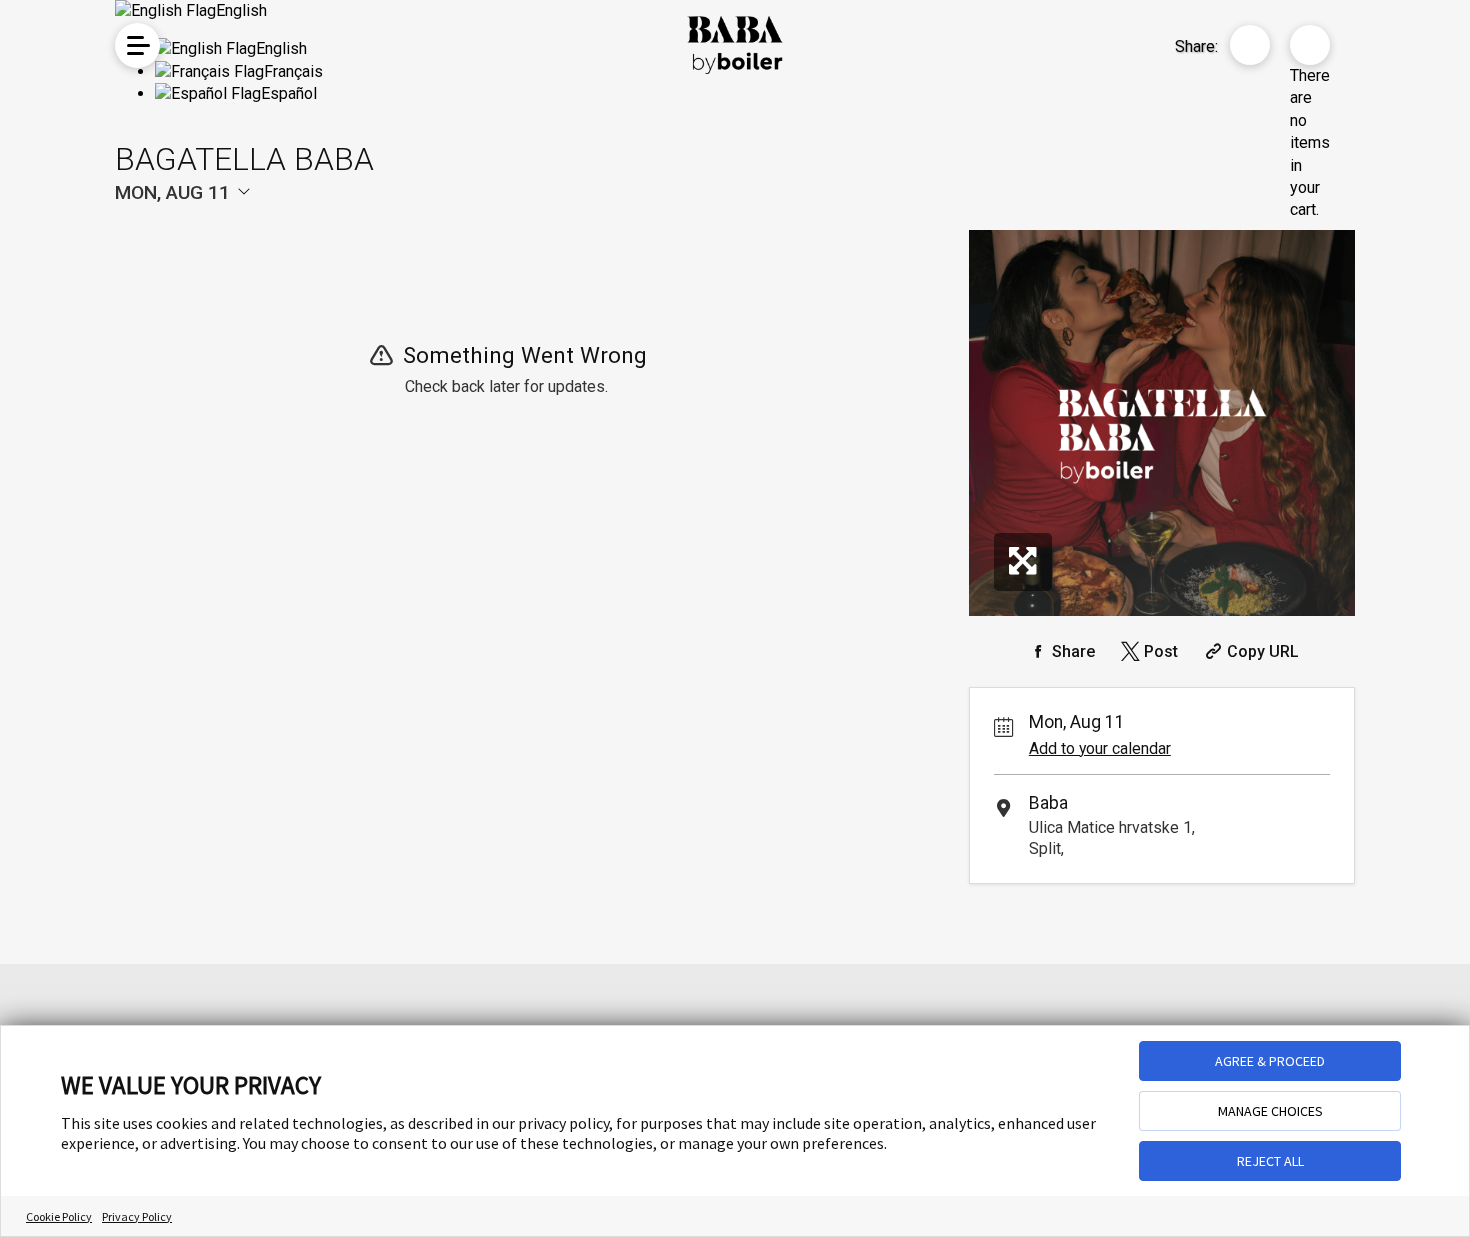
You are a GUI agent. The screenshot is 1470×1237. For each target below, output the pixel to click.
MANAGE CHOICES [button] (1270, 1111)
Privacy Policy (137, 1216)
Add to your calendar (1100, 748)
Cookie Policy (59, 1216)
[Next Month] (441, 226)
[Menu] (137, 45)
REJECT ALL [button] (1270, 1161)
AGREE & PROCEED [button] (1270, 1061)
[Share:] (1250, 45)
